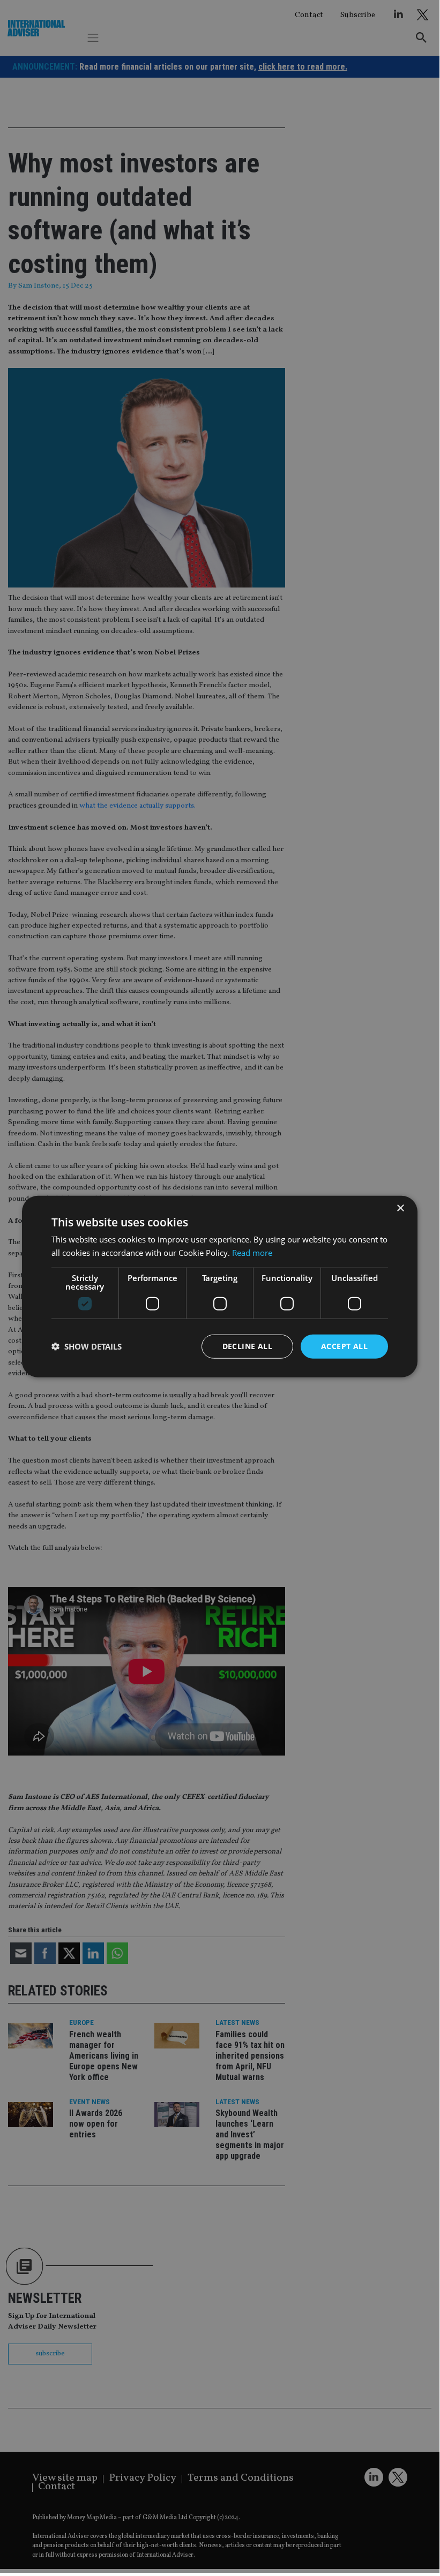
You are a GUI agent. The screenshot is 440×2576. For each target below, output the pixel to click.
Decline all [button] (247, 1346)
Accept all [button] (344, 1346)
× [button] (400, 1208)
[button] (87, 1346)
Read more (252, 1253)
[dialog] (220, 1286)
